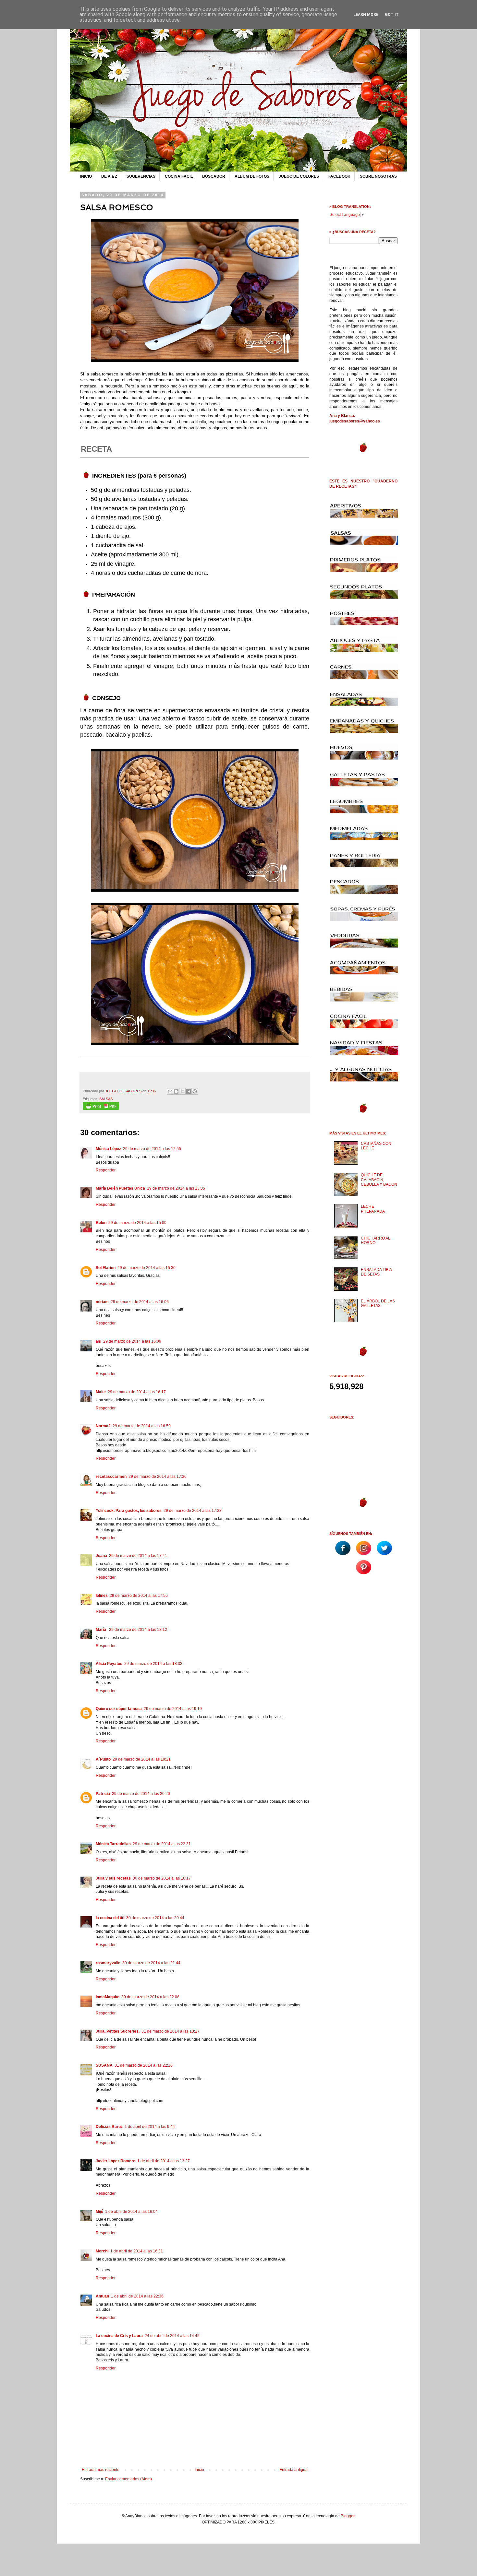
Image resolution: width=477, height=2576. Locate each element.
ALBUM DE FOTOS (252, 176)
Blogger (348, 2516)
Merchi (102, 2251)
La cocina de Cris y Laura (119, 2336)
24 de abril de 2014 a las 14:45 (172, 2336)
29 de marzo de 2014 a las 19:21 (142, 1759)
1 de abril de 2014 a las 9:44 (150, 2127)
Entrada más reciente (101, 2470)
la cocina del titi (110, 1918)
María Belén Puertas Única (120, 1188)
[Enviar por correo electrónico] (170, 1091)
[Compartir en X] (182, 1091)
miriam (102, 1302)
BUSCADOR (214, 176)
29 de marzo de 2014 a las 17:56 (139, 1596)
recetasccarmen (111, 1477)
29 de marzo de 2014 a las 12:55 (152, 1149)
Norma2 (103, 1426)
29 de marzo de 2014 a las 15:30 (147, 1268)
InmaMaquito (108, 1997)
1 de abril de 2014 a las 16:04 (131, 2212)
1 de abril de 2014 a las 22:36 (137, 2296)
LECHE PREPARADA (373, 1209)
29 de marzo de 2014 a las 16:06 (140, 1302)
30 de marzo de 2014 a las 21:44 (151, 1963)
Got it (392, 15)
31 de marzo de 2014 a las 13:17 (171, 2031)
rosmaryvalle (108, 1963)
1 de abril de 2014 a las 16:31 (137, 2251)
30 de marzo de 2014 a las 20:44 (155, 1918)
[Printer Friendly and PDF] (101, 1109)
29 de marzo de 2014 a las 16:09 (132, 1341)
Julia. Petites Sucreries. (118, 2031)
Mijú (99, 2212)
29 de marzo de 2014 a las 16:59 (142, 1426)
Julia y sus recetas (113, 1878)
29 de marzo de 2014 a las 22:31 (162, 1844)
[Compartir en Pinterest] (195, 1091)
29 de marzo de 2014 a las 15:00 (137, 1223)
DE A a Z (109, 176)
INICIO (86, 176)
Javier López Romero (116, 2161)
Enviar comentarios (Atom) (128, 2479)
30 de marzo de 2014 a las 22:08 (150, 1997)
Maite (101, 1392)
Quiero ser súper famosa (119, 1709)
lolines (102, 1596)
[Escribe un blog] (176, 1091)
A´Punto (103, 1759)
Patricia (103, 1794)
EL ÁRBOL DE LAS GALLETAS (378, 1303)
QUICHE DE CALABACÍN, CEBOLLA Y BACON (379, 1180)
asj (98, 1341)
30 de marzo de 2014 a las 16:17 (162, 1878)
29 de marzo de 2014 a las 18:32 (153, 1664)
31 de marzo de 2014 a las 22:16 (144, 2065)
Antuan (102, 2296)
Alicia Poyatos (109, 1664)
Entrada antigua (294, 2470)
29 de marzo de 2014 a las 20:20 (141, 1794)
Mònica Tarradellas (113, 1844)
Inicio (199, 2470)
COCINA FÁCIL (179, 176)
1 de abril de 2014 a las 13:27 (164, 2161)
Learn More (366, 15)
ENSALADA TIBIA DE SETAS (376, 1272)
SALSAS (106, 1099)
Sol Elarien (106, 1268)
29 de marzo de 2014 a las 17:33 (193, 1511)
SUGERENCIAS (141, 176)
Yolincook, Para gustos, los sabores (129, 1511)
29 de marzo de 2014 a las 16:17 (137, 1392)
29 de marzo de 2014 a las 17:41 (138, 1556)
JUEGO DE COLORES (299, 176)
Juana (101, 1556)
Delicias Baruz (109, 2127)
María (101, 1630)
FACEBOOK (339, 176)
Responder (106, 1170)
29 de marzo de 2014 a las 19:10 (173, 1709)
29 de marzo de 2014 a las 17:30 (158, 1477)
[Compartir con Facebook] (189, 1091)
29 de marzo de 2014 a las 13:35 (176, 1188)
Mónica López (108, 1149)
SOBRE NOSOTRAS (378, 176)
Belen (101, 1223)
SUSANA (104, 2065)
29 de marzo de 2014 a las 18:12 (138, 1630)
